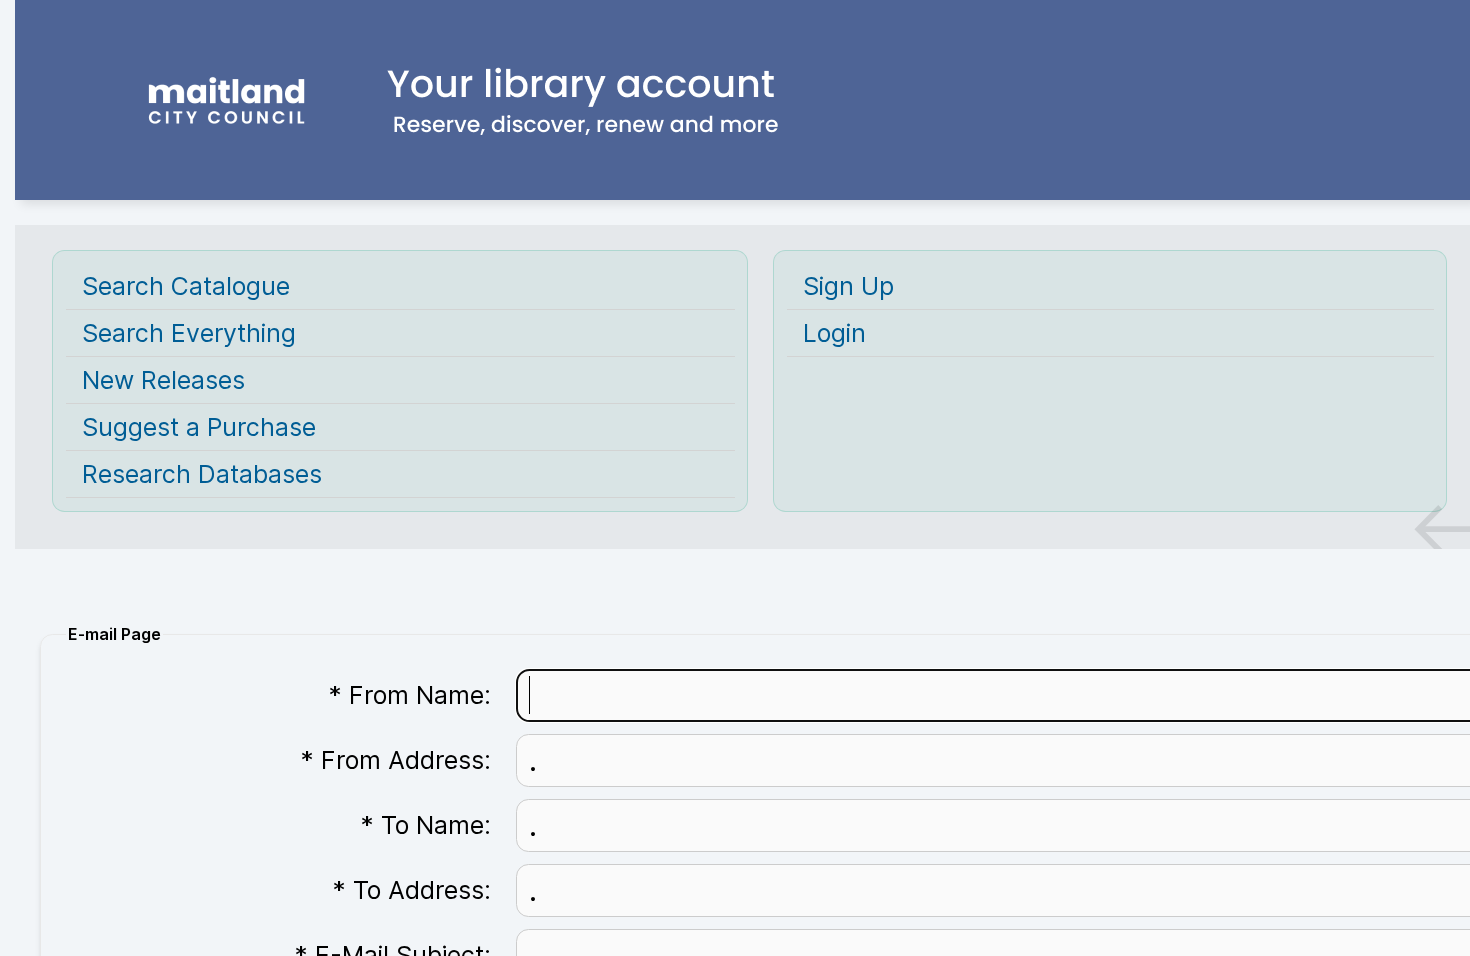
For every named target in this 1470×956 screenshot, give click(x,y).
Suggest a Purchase (199, 427)
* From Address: (396, 760)
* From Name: (410, 695)
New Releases (163, 380)
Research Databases (202, 474)
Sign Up (848, 286)
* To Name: (426, 825)
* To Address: (412, 890)
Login (834, 333)
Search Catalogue (186, 286)
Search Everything (189, 333)
